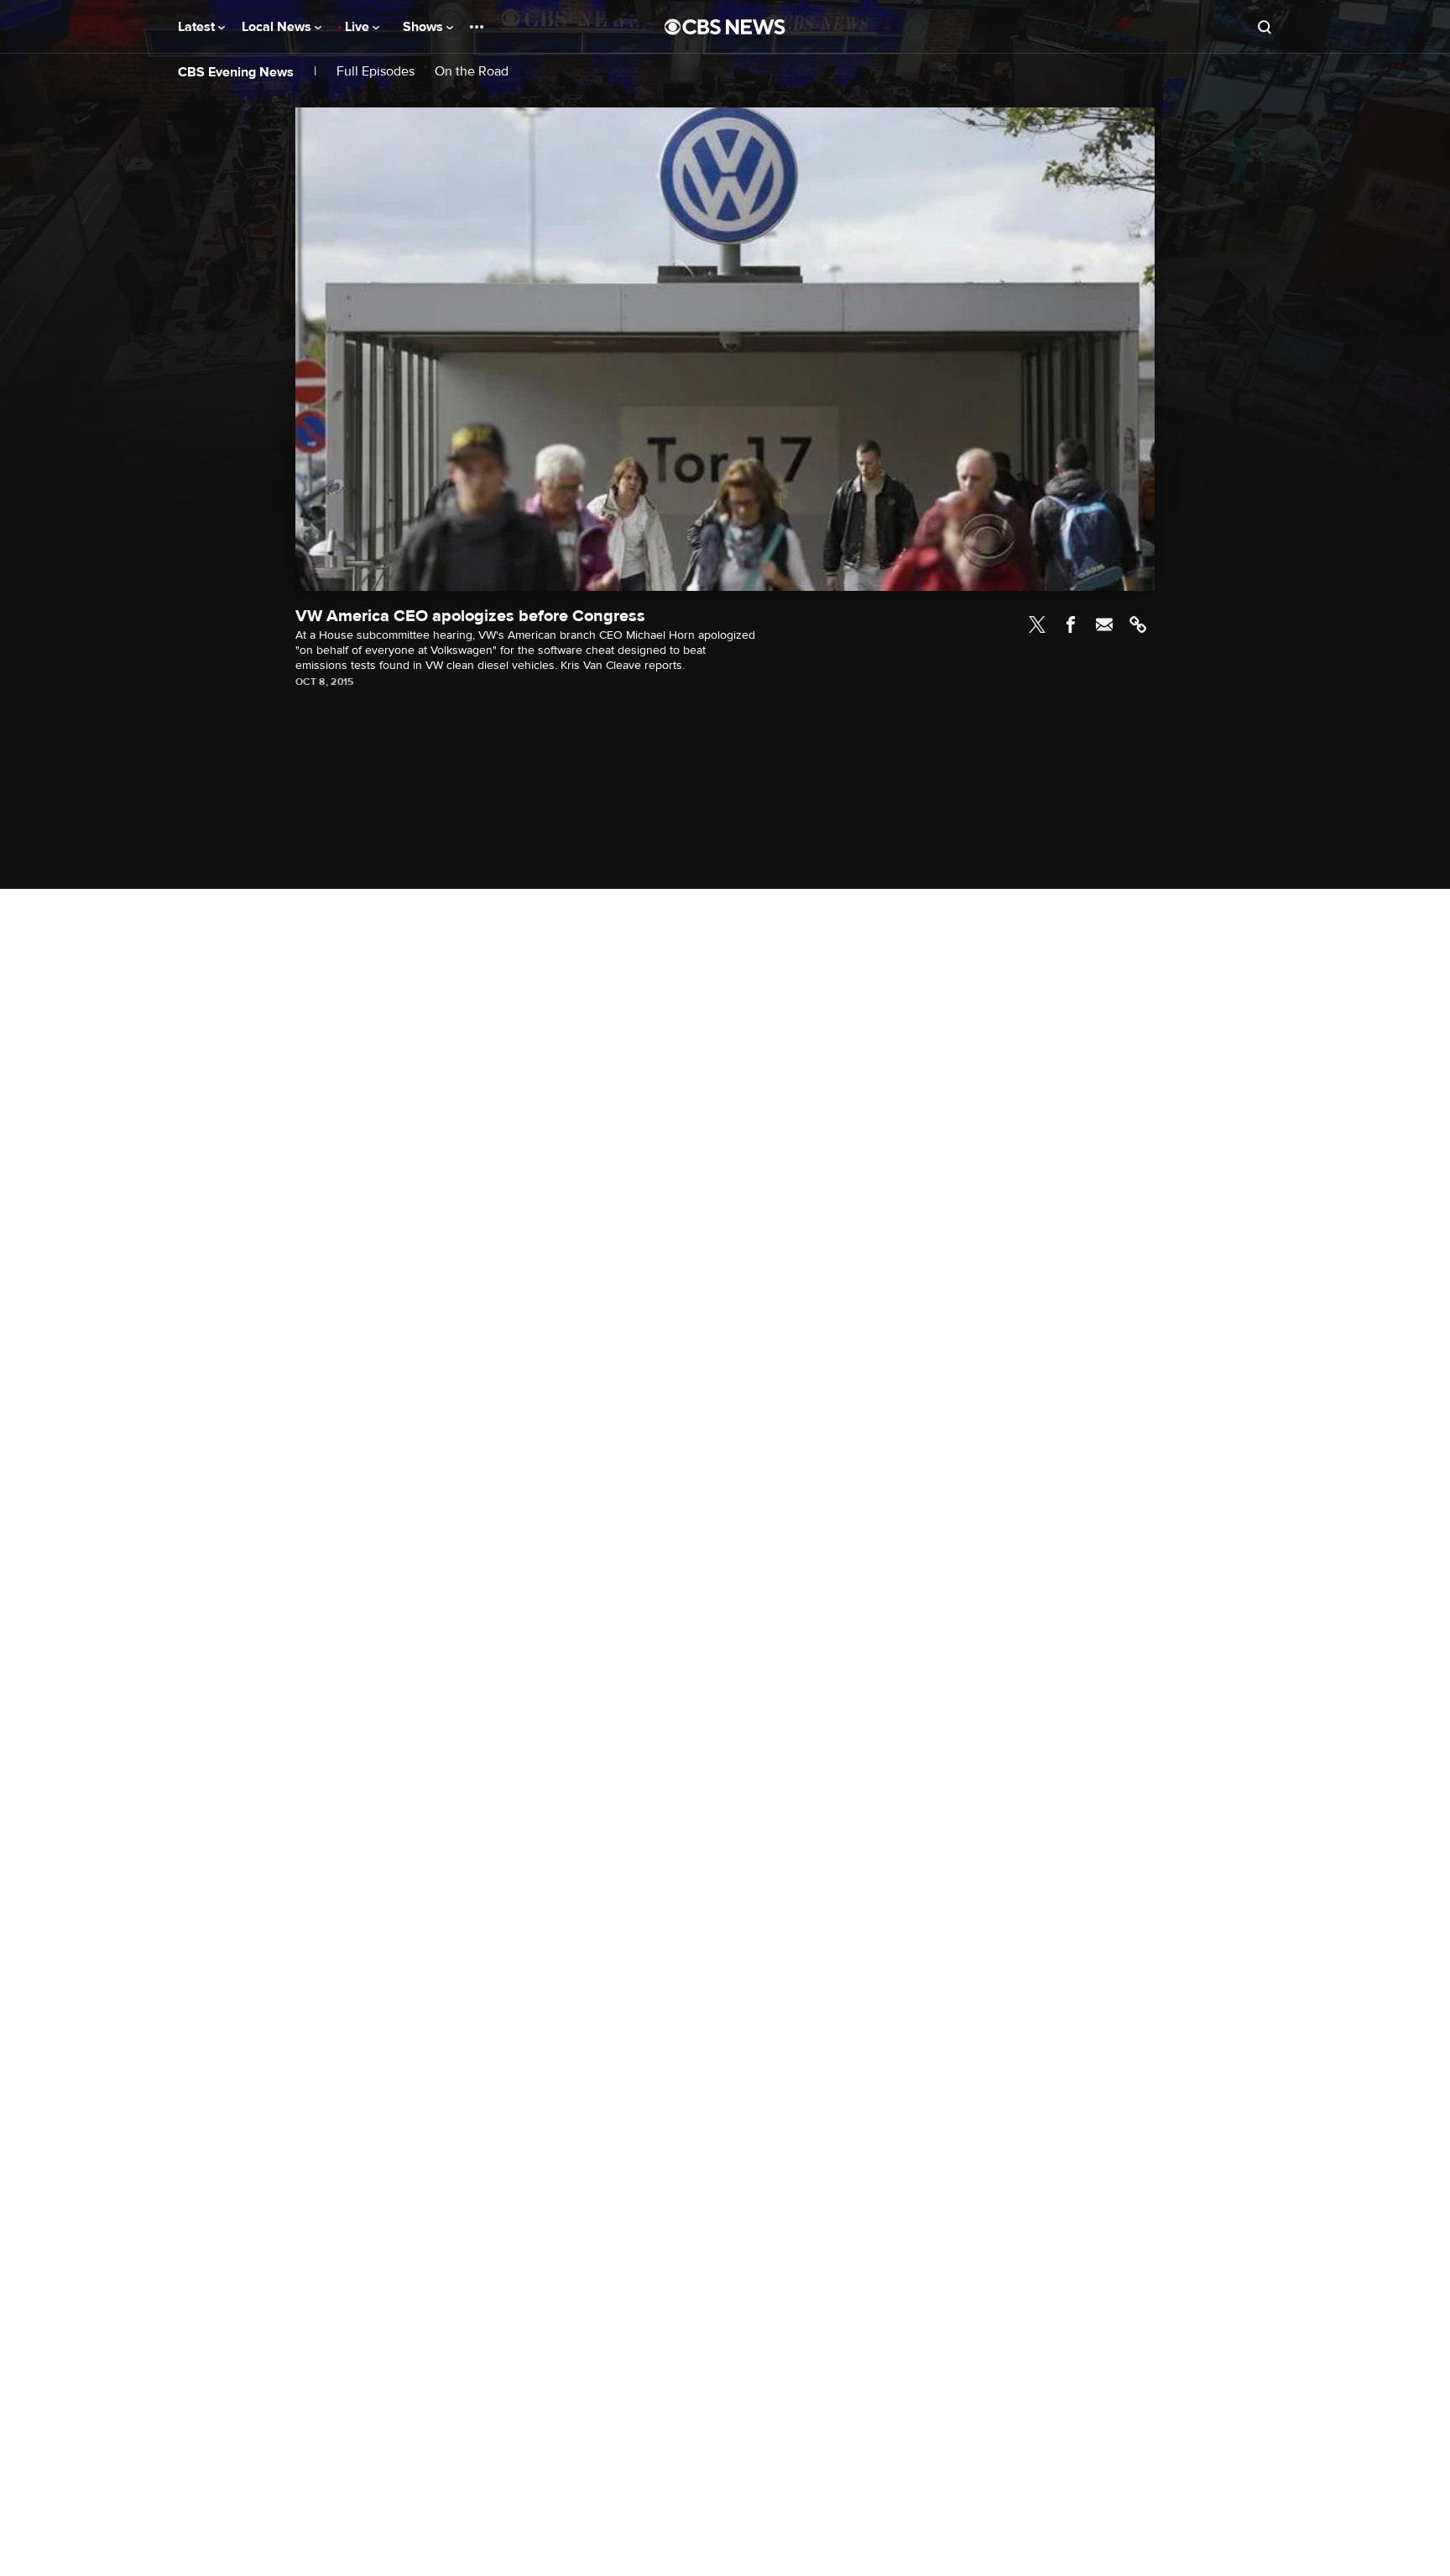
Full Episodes (376, 72)
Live (359, 27)
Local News (278, 27)
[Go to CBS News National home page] (725, 27)
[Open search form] (1265, 27)
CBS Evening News (236, 72)
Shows (425, 27)
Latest (198, 27)
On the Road (472, 72)
